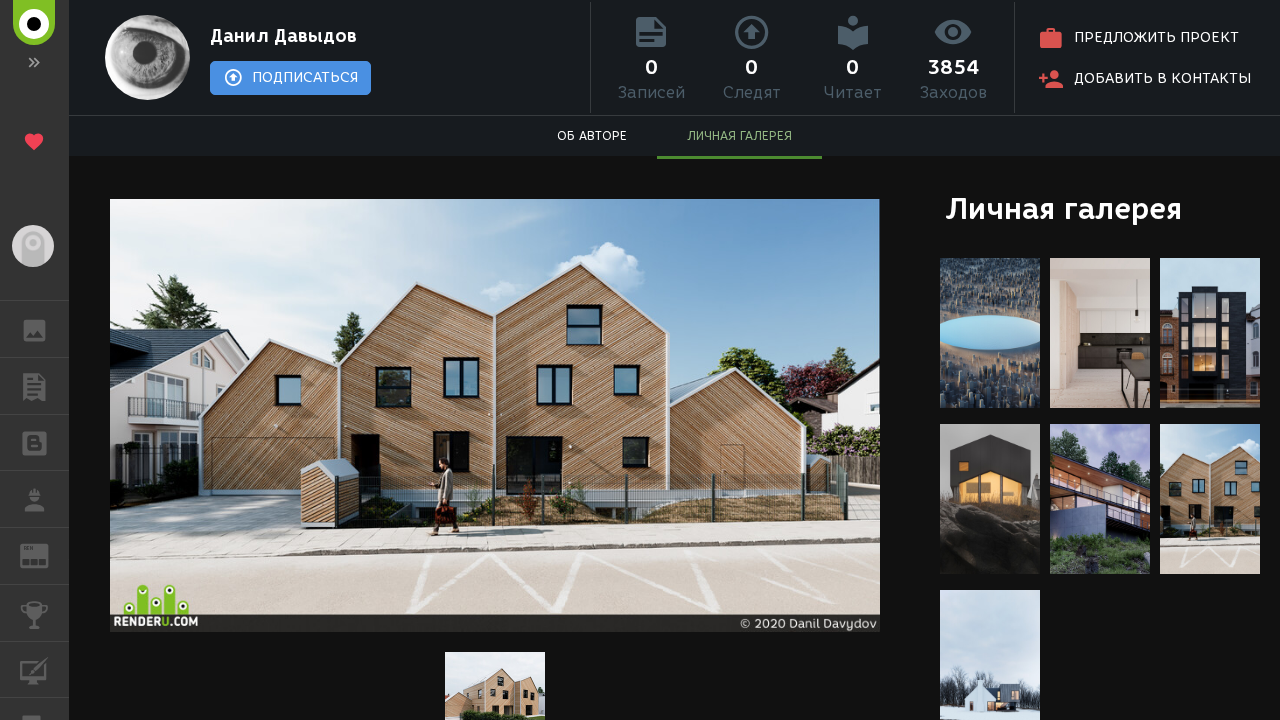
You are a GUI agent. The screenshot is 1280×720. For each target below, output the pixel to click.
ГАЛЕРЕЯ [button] (34, 329)
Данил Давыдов (283, 36)
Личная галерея (1063, 208)
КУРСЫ (34, 670)
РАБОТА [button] (34, 499)
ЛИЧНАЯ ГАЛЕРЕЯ (739, 135)
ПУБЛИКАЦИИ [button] (34, 386)
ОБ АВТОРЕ (592, 135)
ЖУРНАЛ (46, 554)
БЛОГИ (34, 443)
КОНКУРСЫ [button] (34, 613)
